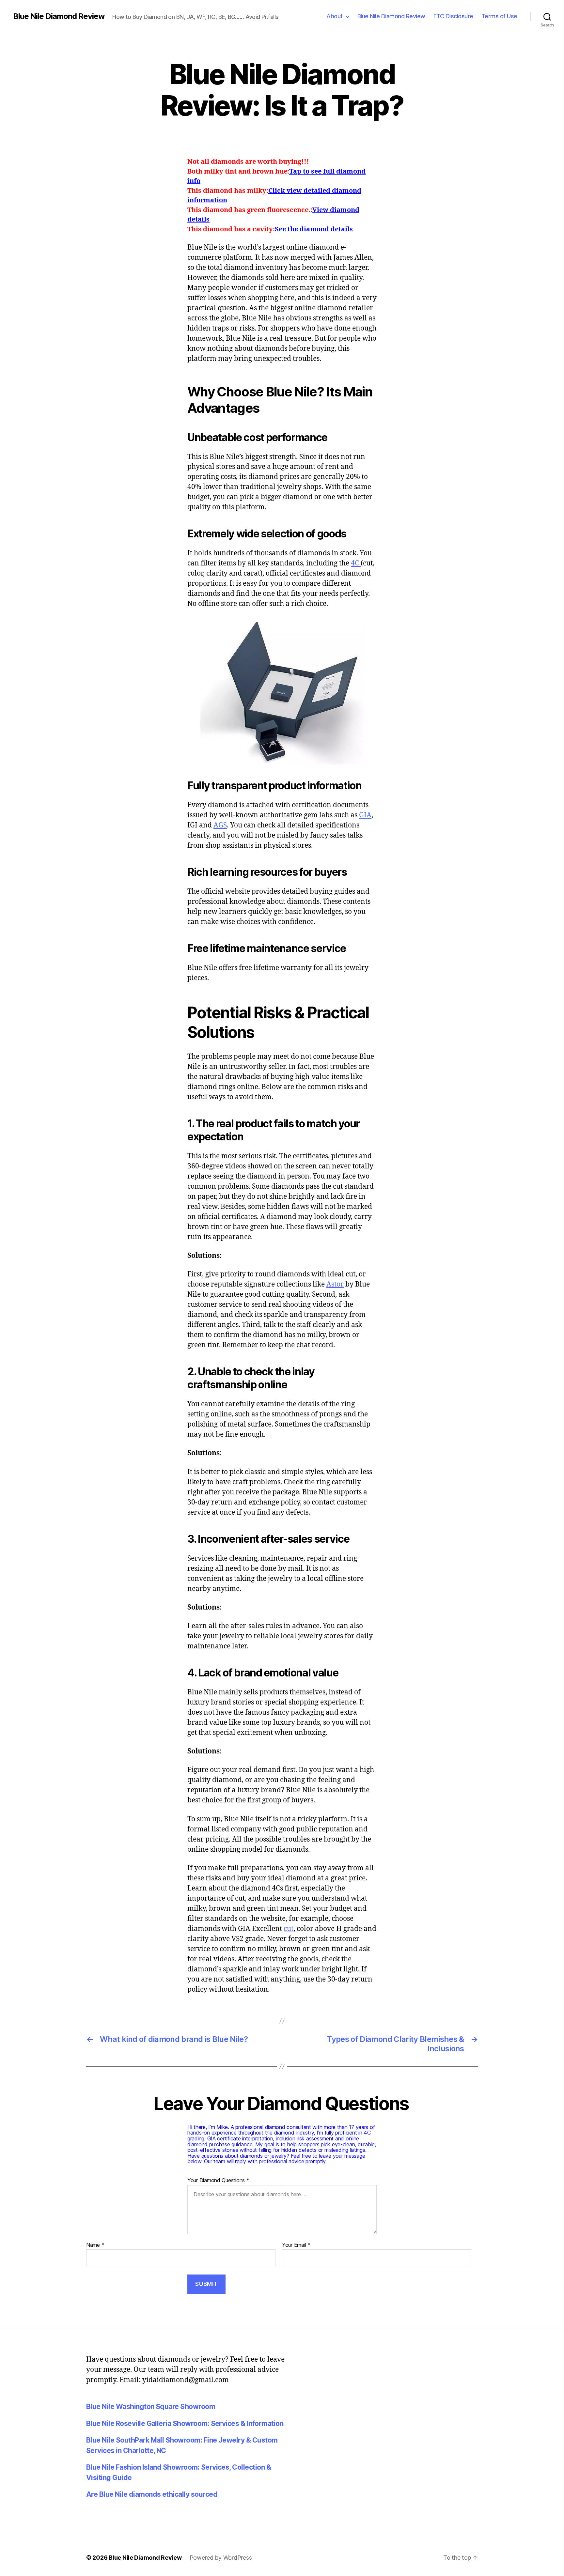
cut (289, 1929)
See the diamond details (314, 229)
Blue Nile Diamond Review (59, 16)
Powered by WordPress (221, 2558)
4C (356, 563)
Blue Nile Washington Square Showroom (151, 2406)
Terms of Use (499, 16)
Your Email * (296, 2245)
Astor (335, 1284)
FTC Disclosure (453, 16)
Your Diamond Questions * (218, 2181)
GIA (365, 815)
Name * (95, 2245)
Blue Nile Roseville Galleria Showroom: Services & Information (185, 2423)
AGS (220, 825)
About (335, 16)
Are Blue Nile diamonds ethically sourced (152, 2494)
